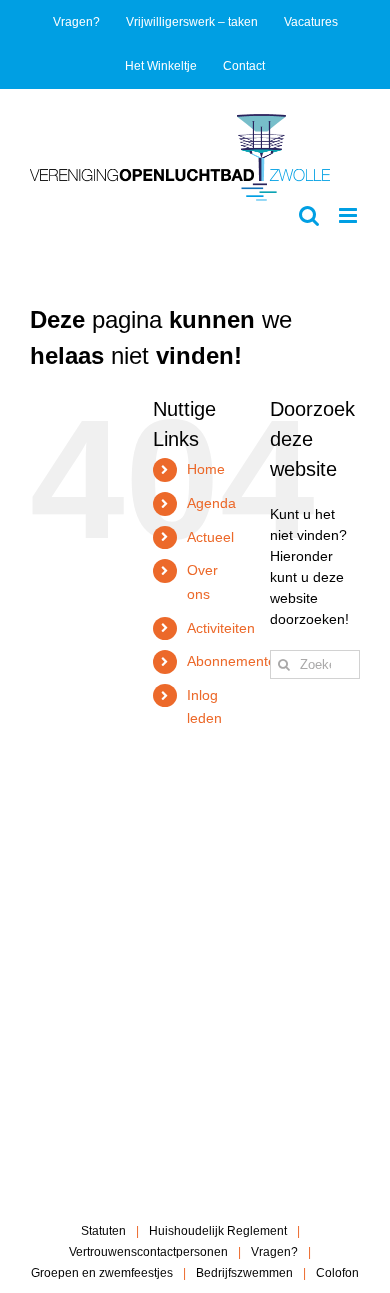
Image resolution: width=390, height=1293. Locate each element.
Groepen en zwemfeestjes (102, 1273)
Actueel (210, 537)
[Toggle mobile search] (309, 215)
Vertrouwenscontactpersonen (148, 1252)
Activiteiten (221, 628)
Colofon (337, 1273)
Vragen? (274, 1252)
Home (206, 469)
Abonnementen (235, 661)
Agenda (211, 503)
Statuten (103, 1231)
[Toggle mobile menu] (349, 215)
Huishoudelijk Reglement (218, 1231)
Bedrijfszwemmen (244, 1273)
